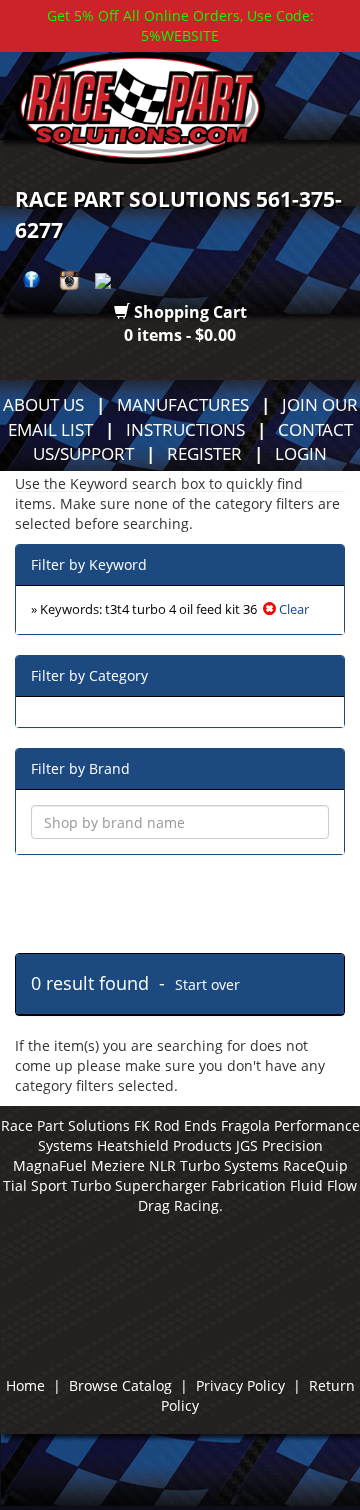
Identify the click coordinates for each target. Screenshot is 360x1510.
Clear (292, 609)
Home (25, 1385)
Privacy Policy (240, 1385)
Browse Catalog (120, 1385)
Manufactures (183, 404)
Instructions (185, 429)
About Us (43, 404)
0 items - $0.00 (180, 335)
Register (204, 453)
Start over (207, 984)
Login (301, 453)
